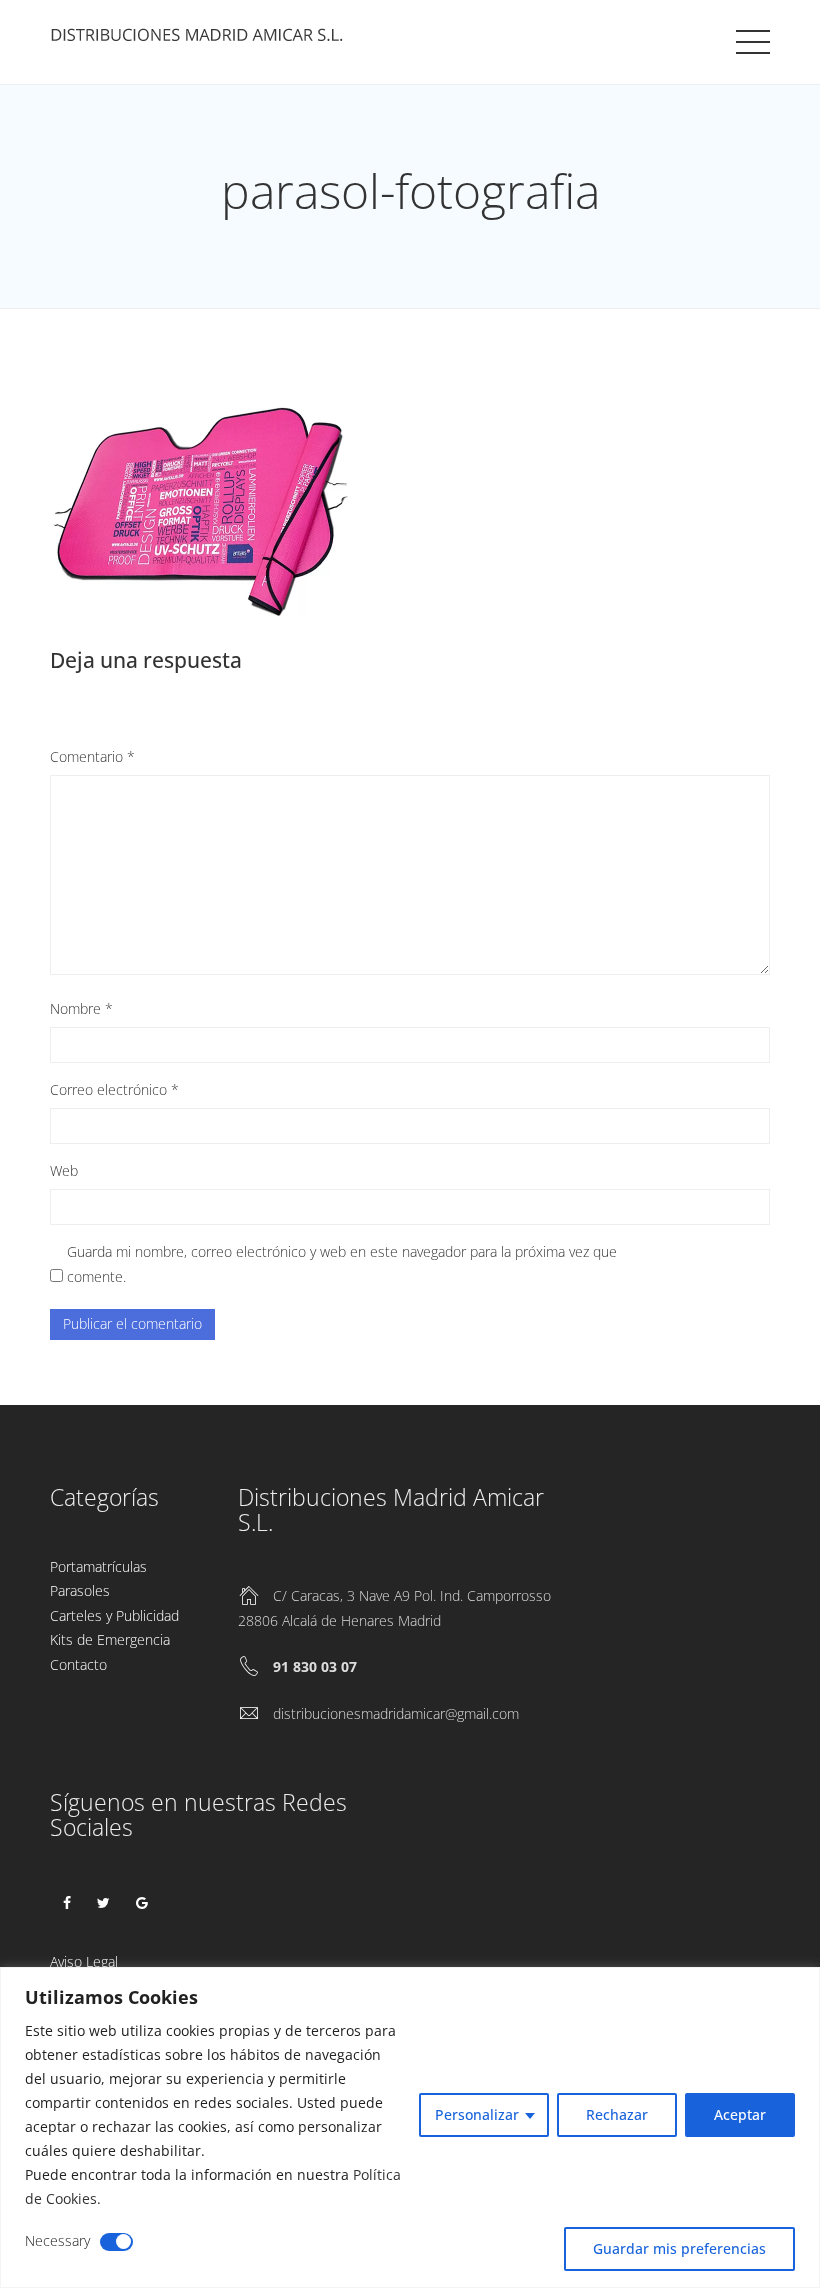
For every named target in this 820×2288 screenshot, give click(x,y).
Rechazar (617, 2114)
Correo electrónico (114, 1089)
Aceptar (740, 2114)
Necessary (57, 2240)
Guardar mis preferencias (679, 2248)
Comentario (92, 756)
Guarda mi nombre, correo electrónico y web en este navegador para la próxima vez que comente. (342, 1264)
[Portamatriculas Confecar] (200, 39)
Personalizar (477, 2114)
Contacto (78, 1664)
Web (64, 1170)
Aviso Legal (84, 1961)
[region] (410, 2127)
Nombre (81, 1008)
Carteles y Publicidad (114, 1615)
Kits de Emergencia (110, 1639)
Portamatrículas (98, 1566)
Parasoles (80, 1590)
